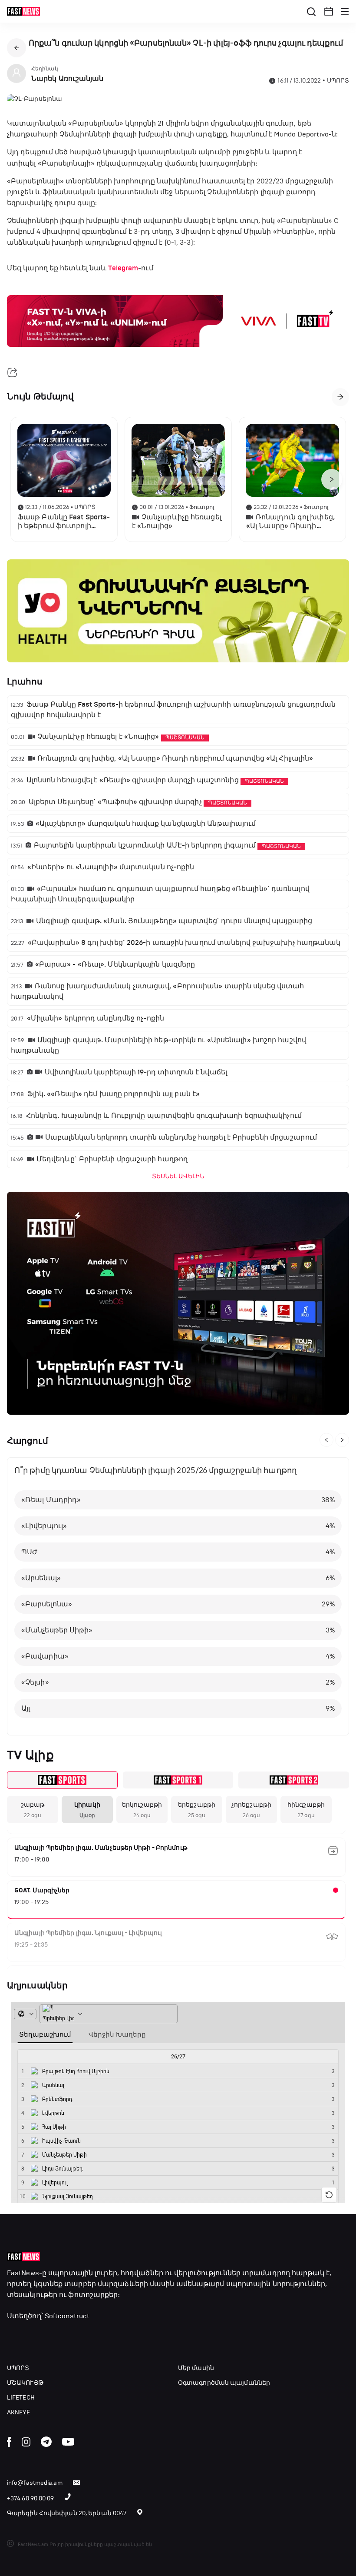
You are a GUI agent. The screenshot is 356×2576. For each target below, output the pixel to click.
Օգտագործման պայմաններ (224, 2383)
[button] (329, 11)
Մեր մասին (196, 2368)
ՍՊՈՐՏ (18, 2368)
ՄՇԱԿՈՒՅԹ (25, 2383)
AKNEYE (19, 2412)
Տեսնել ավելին (178, 1176)
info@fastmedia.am (35, 2483)
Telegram (123, 268)
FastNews (23, 2273)
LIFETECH (21, 2398)
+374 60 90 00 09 (31, 2498)
